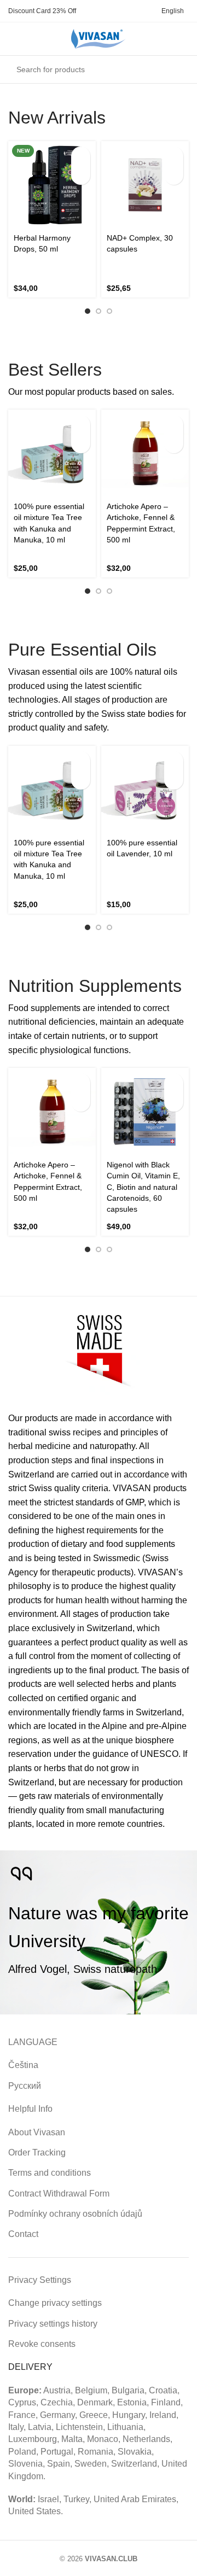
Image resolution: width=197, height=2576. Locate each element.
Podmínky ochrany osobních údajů (75, 2214)
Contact (23, 2234)
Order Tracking (37, 2152)
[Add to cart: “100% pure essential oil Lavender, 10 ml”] (174, 761)
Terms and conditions (50, 2173)
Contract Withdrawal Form (59, 2194)
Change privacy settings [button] (55, 2303)
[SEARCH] (177, 69)
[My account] (32, 39)
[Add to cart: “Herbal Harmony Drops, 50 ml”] (81, 156)
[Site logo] (99, 38)
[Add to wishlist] (81, 175)
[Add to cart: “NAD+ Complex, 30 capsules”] (174, 156)
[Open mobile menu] (13, 39)
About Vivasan (37, 2132)
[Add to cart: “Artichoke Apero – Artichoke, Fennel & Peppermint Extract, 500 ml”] (174, 425)
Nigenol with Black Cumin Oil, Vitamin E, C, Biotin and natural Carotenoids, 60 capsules (143, 1187)
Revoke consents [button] (42, 2344)
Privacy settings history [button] (53, 2324)
